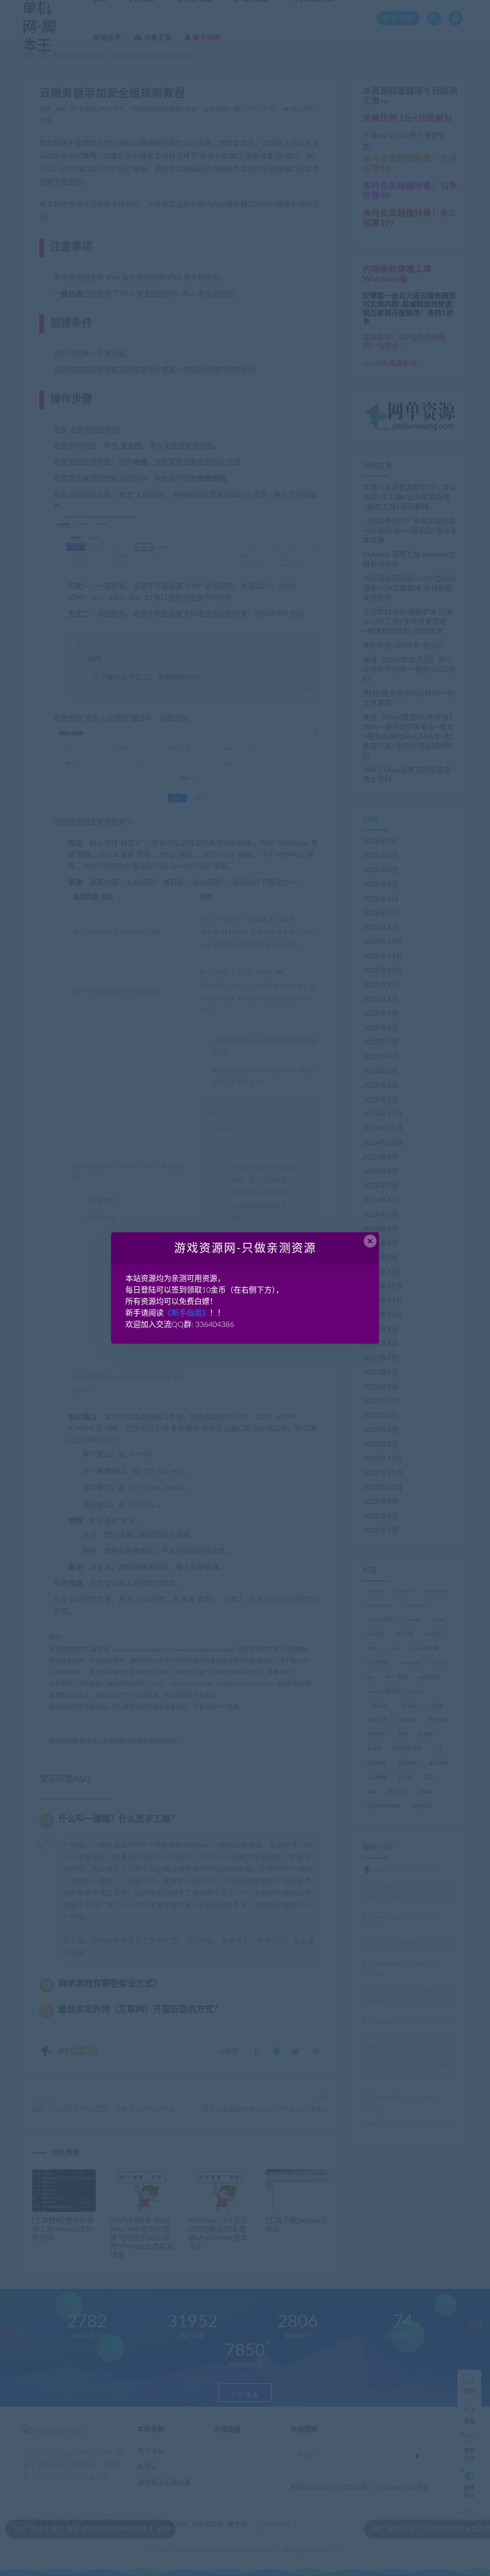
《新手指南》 (187, 1313)
